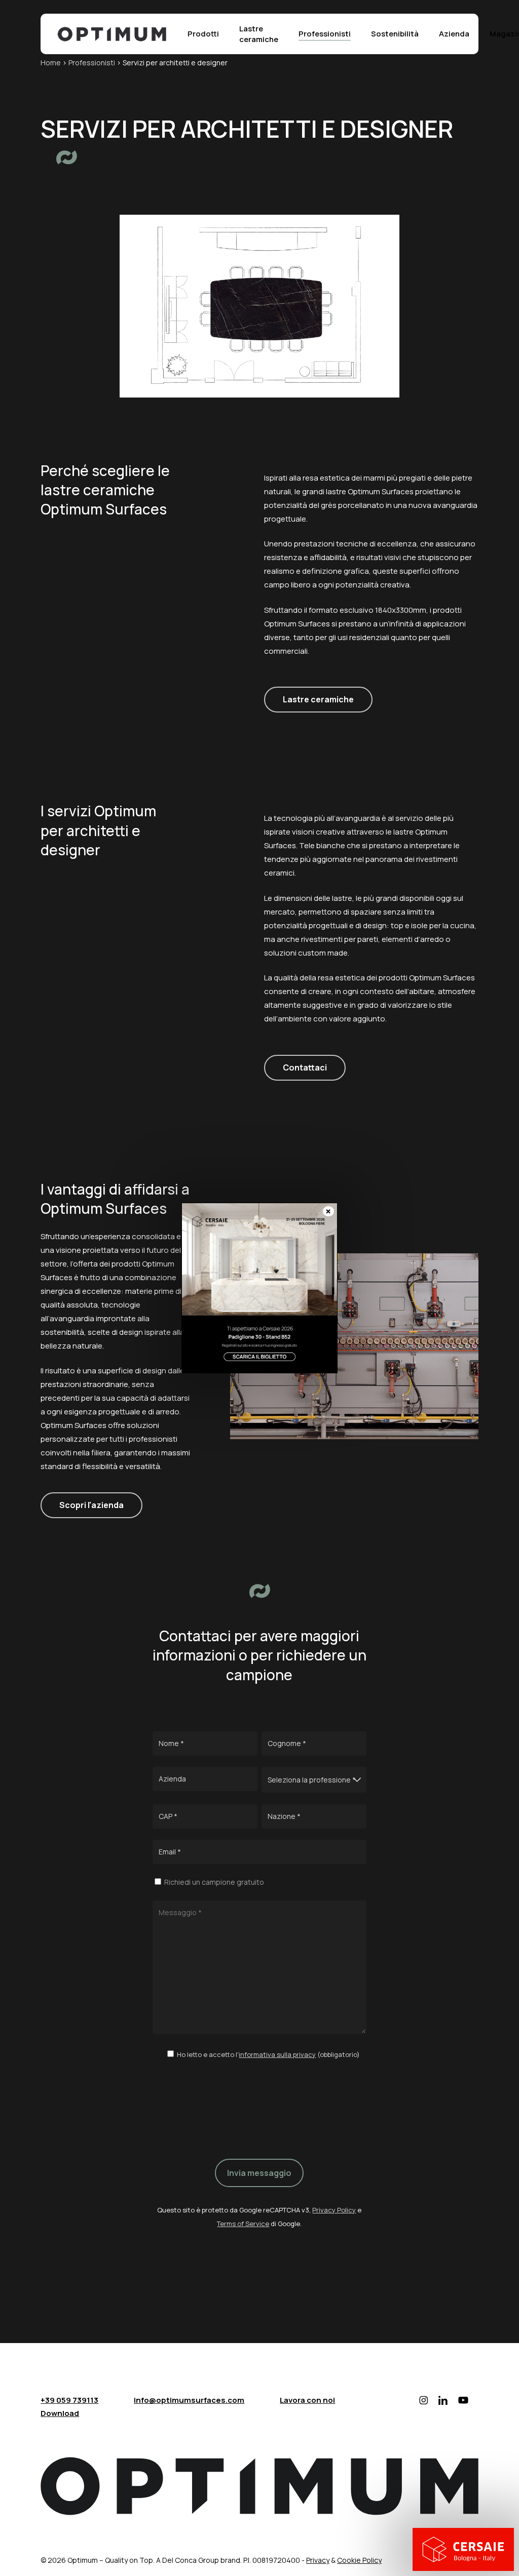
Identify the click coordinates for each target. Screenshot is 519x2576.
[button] (318, 700)
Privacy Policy (334, 2210)
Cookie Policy (359, 2560)
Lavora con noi (307, 2400)
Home (51, 63)
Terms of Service (243, 2224)
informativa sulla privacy (277, 2054)
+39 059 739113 (69, 2400)
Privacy (318, 2560)
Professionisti (92, 63)
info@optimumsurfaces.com (189, 2400)
